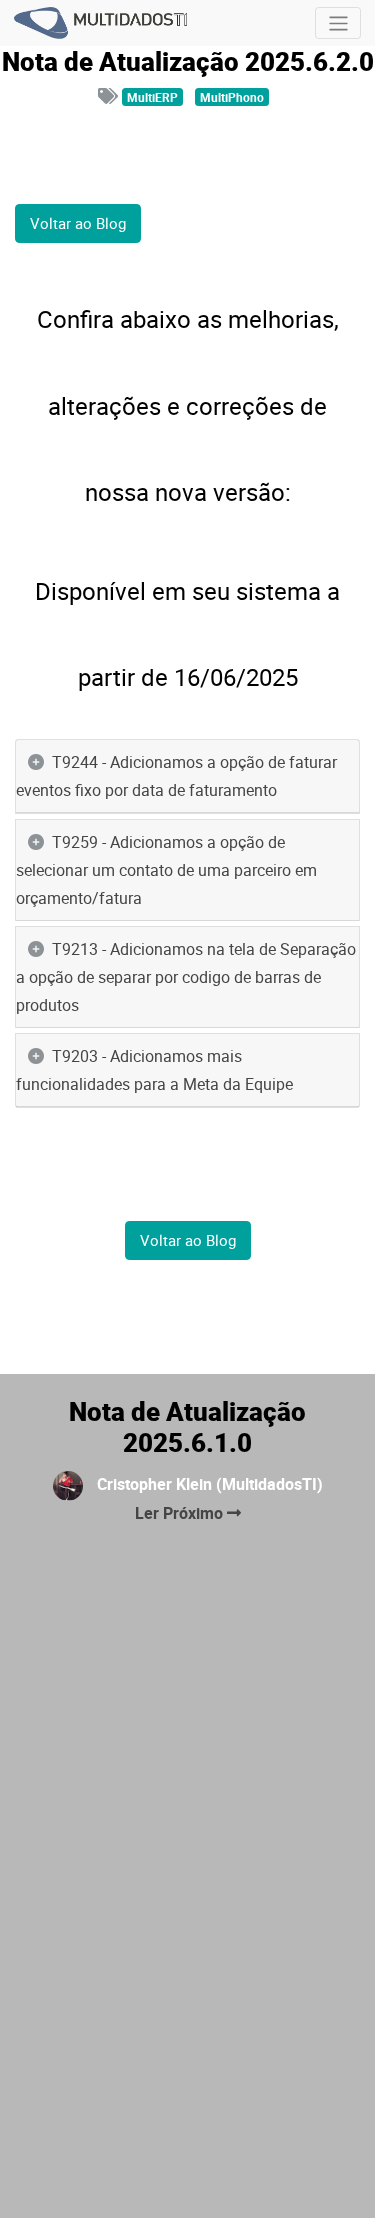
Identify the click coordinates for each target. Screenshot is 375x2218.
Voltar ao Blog (78, 223)
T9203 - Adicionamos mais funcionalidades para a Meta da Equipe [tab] (154, 1070)
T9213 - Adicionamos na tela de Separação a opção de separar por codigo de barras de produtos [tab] (186, 977)
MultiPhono (232, 97)
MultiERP (152, 97)
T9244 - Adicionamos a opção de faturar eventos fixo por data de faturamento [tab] (176, 776)
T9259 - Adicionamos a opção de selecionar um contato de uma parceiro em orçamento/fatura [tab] (166, 870)
